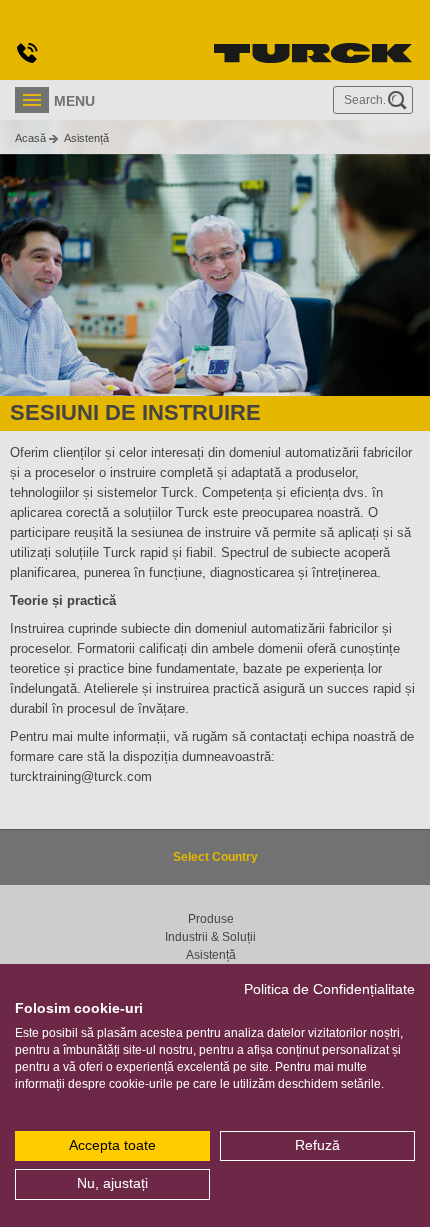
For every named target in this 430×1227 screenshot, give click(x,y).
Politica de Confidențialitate (329, 989)
